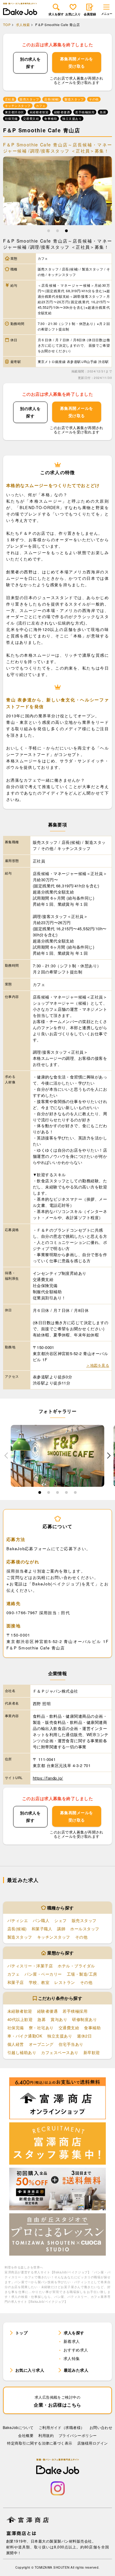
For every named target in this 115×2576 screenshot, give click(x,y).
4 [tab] (66, 1494)
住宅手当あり (71, 2044)
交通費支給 (69, 2028)
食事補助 (92, 2028)
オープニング (41, 2044)
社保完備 (16, 2028)
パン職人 (41, 1920)
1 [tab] (49, 232)
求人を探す (56, 14)
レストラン (65, 1982)
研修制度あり (84, 2019)
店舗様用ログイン (93, 2443)
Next (109, 1456)
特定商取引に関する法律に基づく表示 (40, 2443)
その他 (81, 1937)
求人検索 (23, 25)
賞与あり (59, 2019)
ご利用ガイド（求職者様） (62, 2427)
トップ (21, 2333)
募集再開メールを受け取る (77, 62)
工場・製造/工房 (82, 1974)
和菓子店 (16, 1982)
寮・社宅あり (41, 2028)
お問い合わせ (101, 2427)
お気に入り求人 (30, 2370)
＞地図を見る (98, 1365)
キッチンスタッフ (54, 1937)
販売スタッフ (84, 1920)
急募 (42, 2019)
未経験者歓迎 (20, 2011)
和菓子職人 (42, 1929)
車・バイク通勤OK (25, 2036)
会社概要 (26, 2435)
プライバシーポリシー (78, 2435)
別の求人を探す (30, 63)
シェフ (60, 1920)
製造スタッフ (20, 1937)
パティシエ (18, 1920)
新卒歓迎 (92, 2052)
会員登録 (90, 14)
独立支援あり (60, 2036)
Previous (6, 1456)
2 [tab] (57, 232)
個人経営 (16, 2044)
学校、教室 (39, 1982)
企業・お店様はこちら (57, 2401)
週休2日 (84, 2036)
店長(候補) (17, 1929)
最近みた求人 (76, 2370)
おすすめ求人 (76, 2350)
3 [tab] (66, 232)
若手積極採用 (75, 2011)
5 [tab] (75, 1494)
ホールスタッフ (85, 1929)
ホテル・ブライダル (76, 1966)
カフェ (13, 1974)
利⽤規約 (46, 2435)
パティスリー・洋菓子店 (30, 1966)
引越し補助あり (22, 2052)
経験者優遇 (47, 2011)
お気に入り (73, 14)
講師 (61, 1929)
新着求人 (72, 2341)
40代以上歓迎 (20, 2019)
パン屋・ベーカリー (43, 1974)
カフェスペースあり (60, 2052)
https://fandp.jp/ (48, 1778)
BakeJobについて (18, 2427)
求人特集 (72, 2358)
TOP (7, 25)
